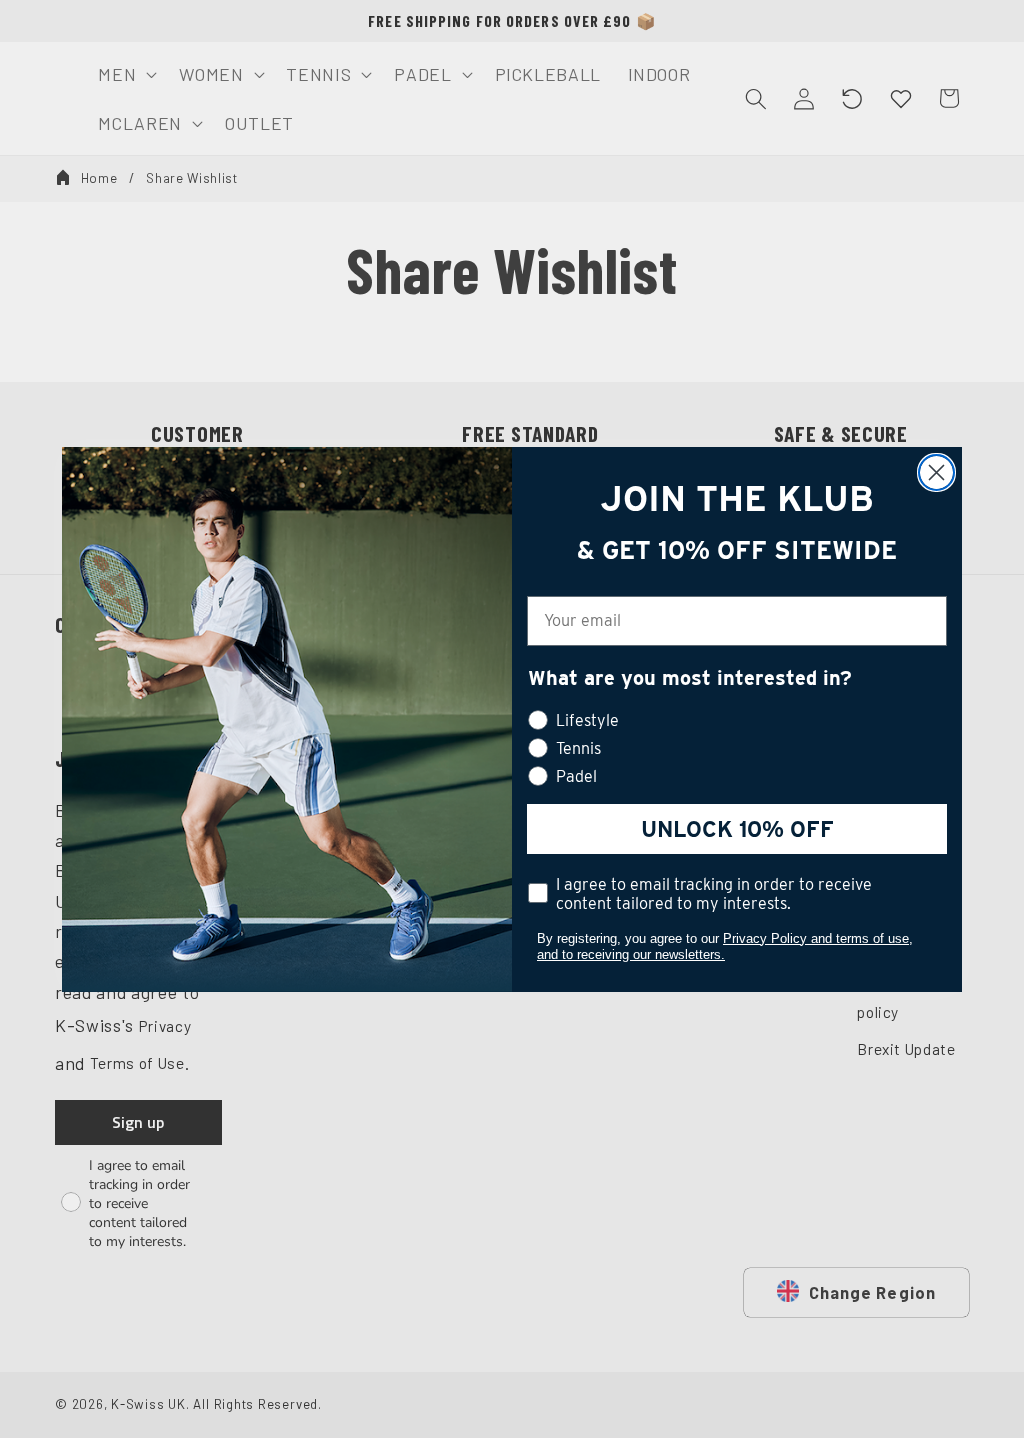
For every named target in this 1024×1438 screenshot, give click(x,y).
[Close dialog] (936, 472)
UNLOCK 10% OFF (737, 829)
